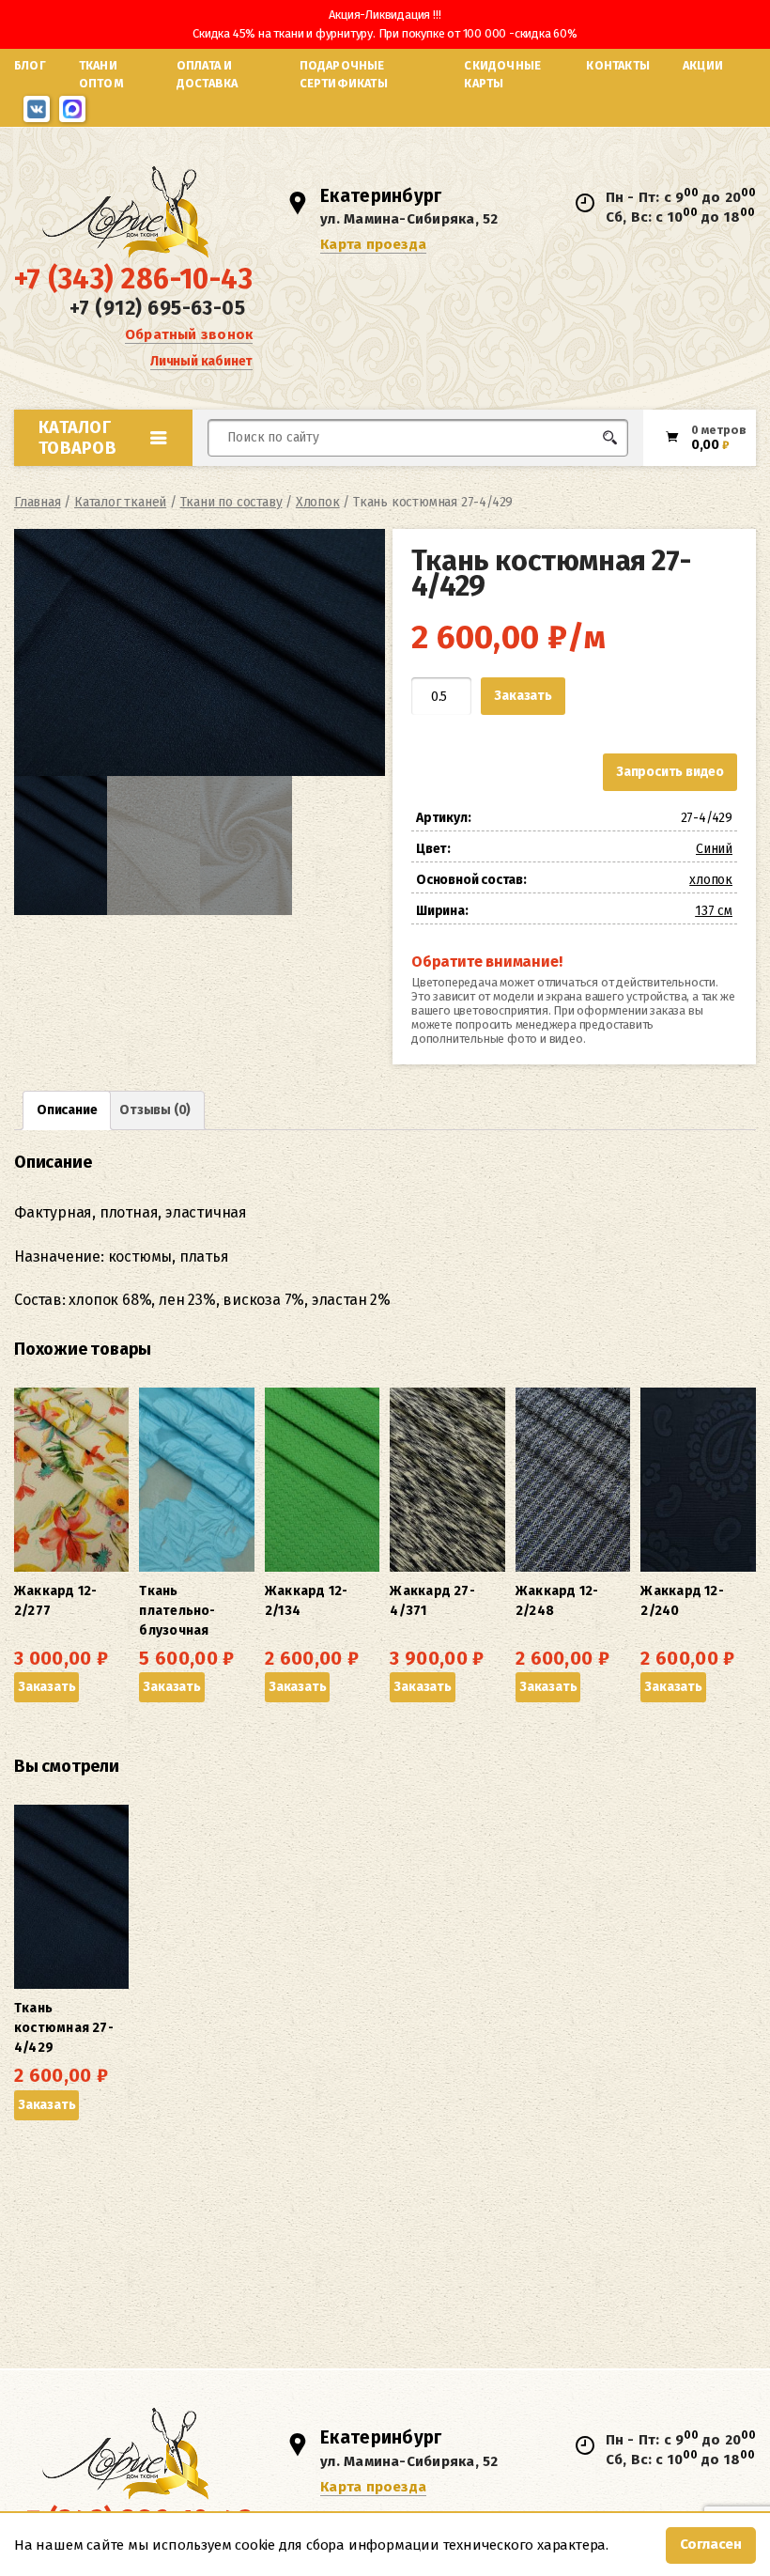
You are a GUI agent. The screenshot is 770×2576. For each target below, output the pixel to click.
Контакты (618, 65)
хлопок (711, 880)
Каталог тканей (120, 502)
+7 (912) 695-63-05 (157, 308)
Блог (30, 65)
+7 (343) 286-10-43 (133, 279)
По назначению (132, 479)
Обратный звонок (189, 334)
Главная (38, 502)
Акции (703, 65)
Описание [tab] (67, 1110)
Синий (714, 849)
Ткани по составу (231, 502)
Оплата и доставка (208, 74)
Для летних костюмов (298, 482)
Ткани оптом (101, 74)
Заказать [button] (46, 1687)
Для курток (454, 473)
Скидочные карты (502, 74)
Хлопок (318, 502)
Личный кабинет (201, 361)
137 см (714, 911)
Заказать (523, 696)
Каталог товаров (77, 438)
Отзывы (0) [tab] (155, 1110)
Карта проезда (373, 244)
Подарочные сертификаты (344, 74)
